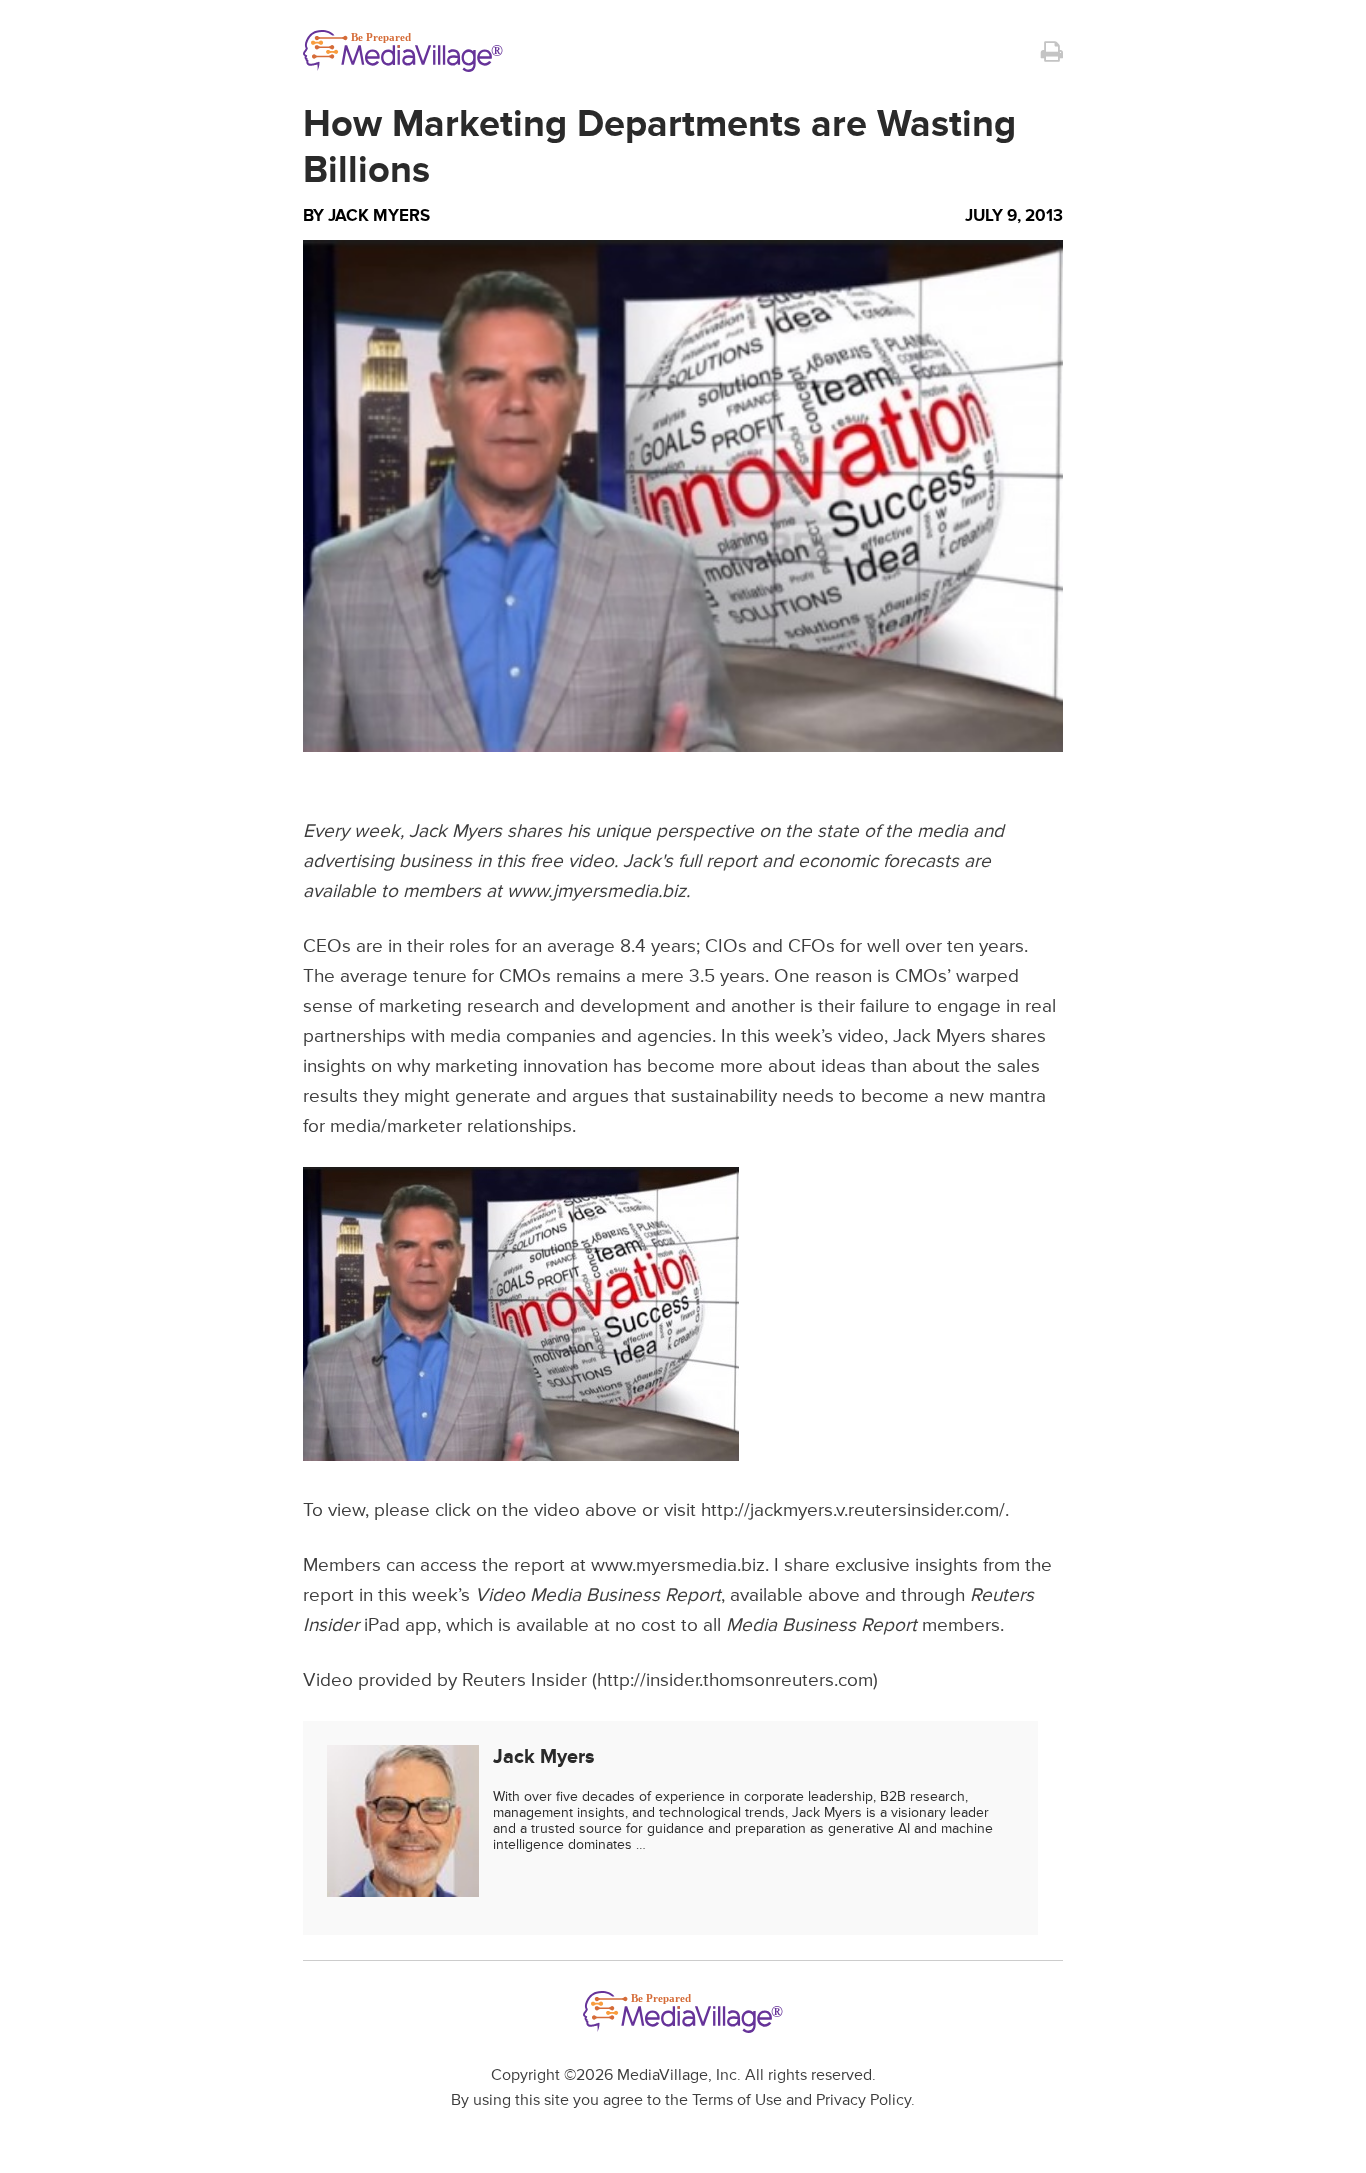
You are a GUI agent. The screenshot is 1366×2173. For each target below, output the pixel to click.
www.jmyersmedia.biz (596, 891)
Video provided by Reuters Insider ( (450, 1680)
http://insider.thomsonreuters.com (735, 1680)
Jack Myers (379, 215)
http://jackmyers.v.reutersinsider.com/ (853, 1510)
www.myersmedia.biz (678, 1565)
